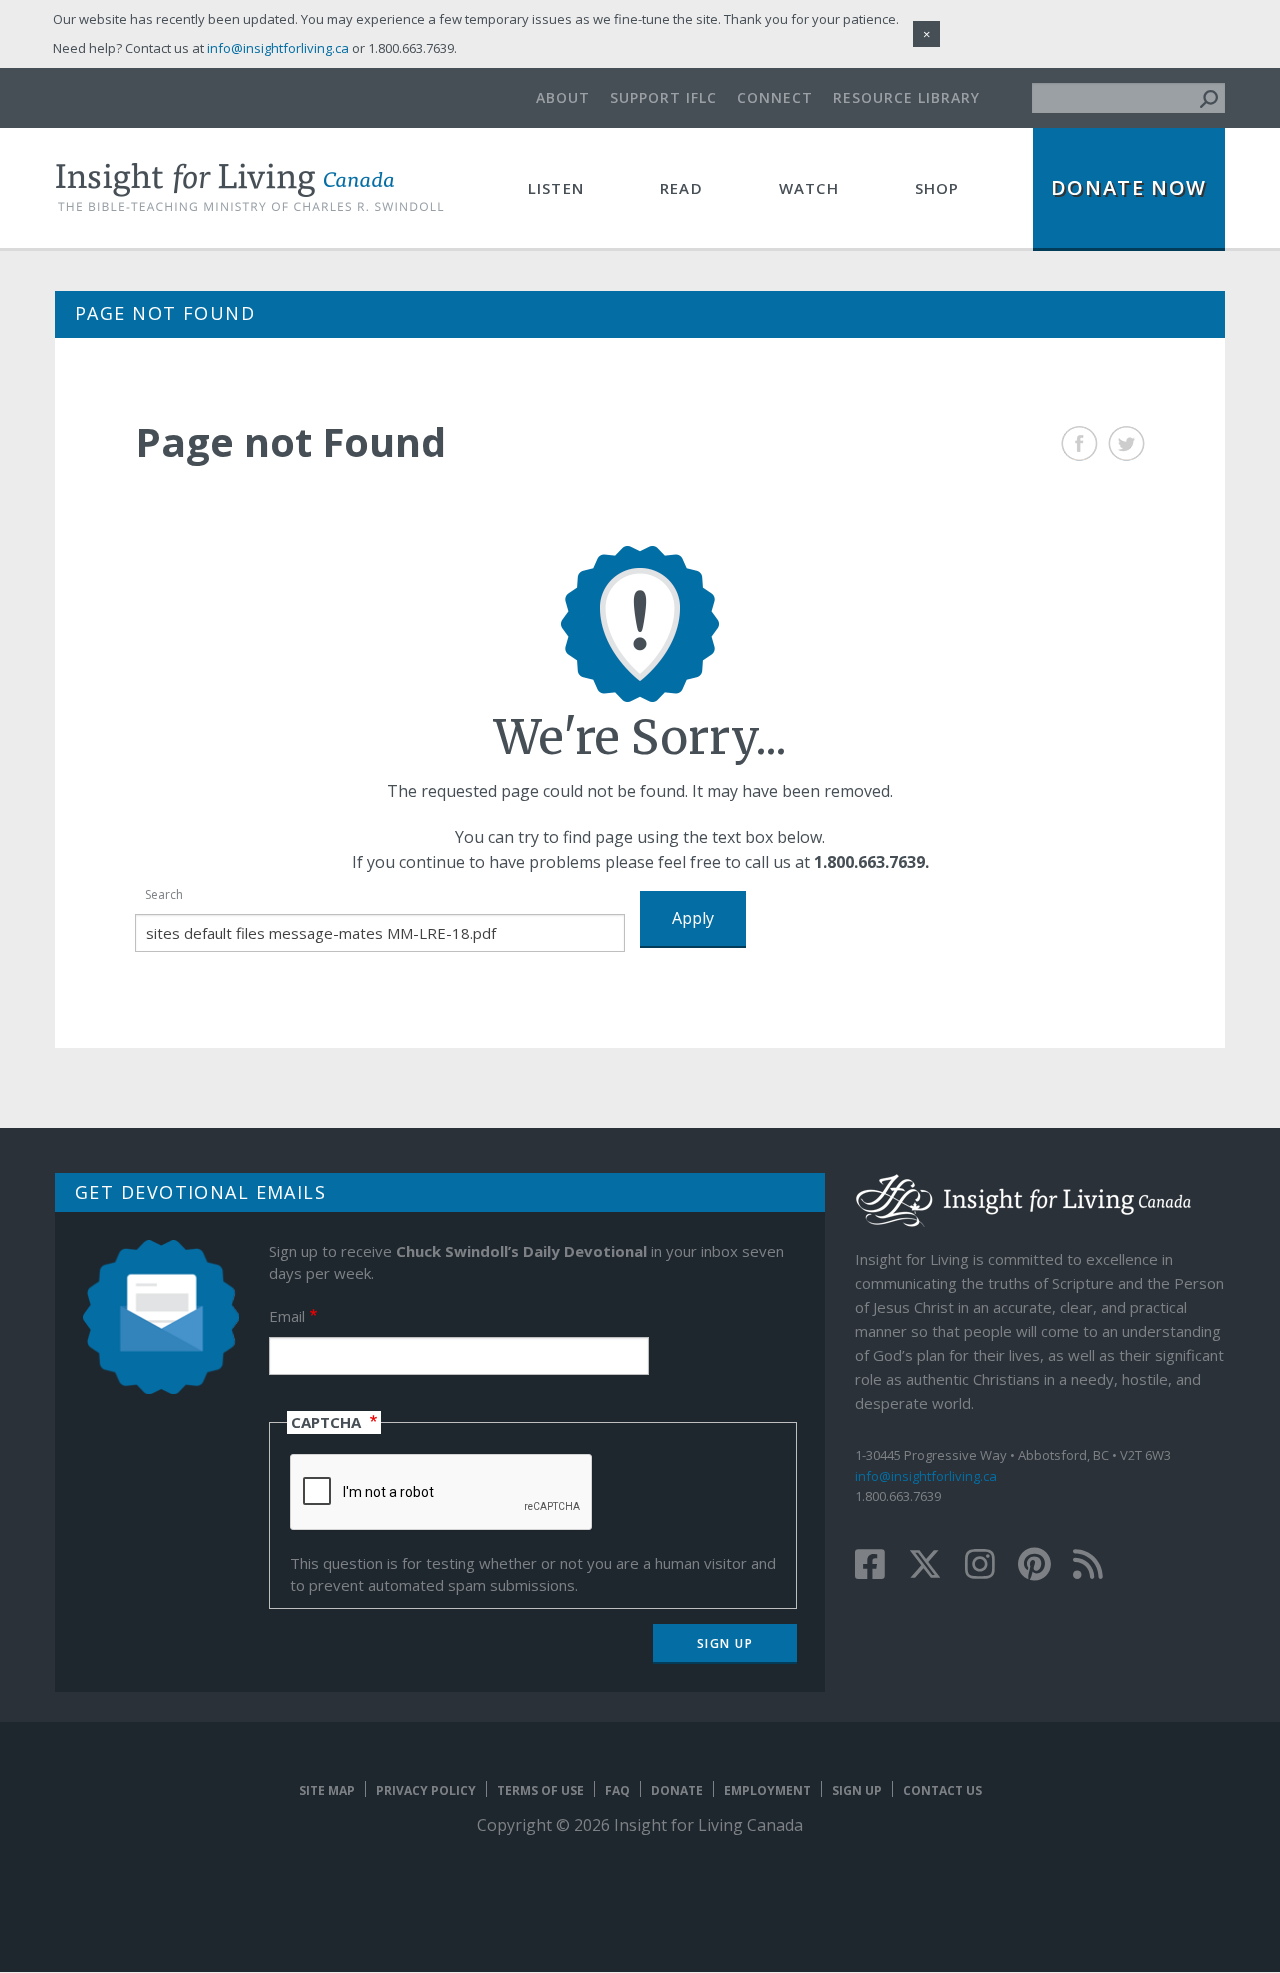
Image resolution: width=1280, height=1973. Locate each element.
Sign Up (857, 1790)
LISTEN (556, 188)
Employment (767, 1790)
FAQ (617, 1790)
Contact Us (942, 1790)
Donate (677, 1790)
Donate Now (1129, 187)
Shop (937, 188)
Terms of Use (540, 1790)
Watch (809, 188)
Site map (327, 1790)
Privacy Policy (426, 1790)
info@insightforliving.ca (926, 1476)
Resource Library (906, 97)
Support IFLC (663, 97)
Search (164, 894)
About (563, 97)
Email (287, 1316)
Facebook (1079, 443)
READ (681, 188)
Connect (775, 97)
